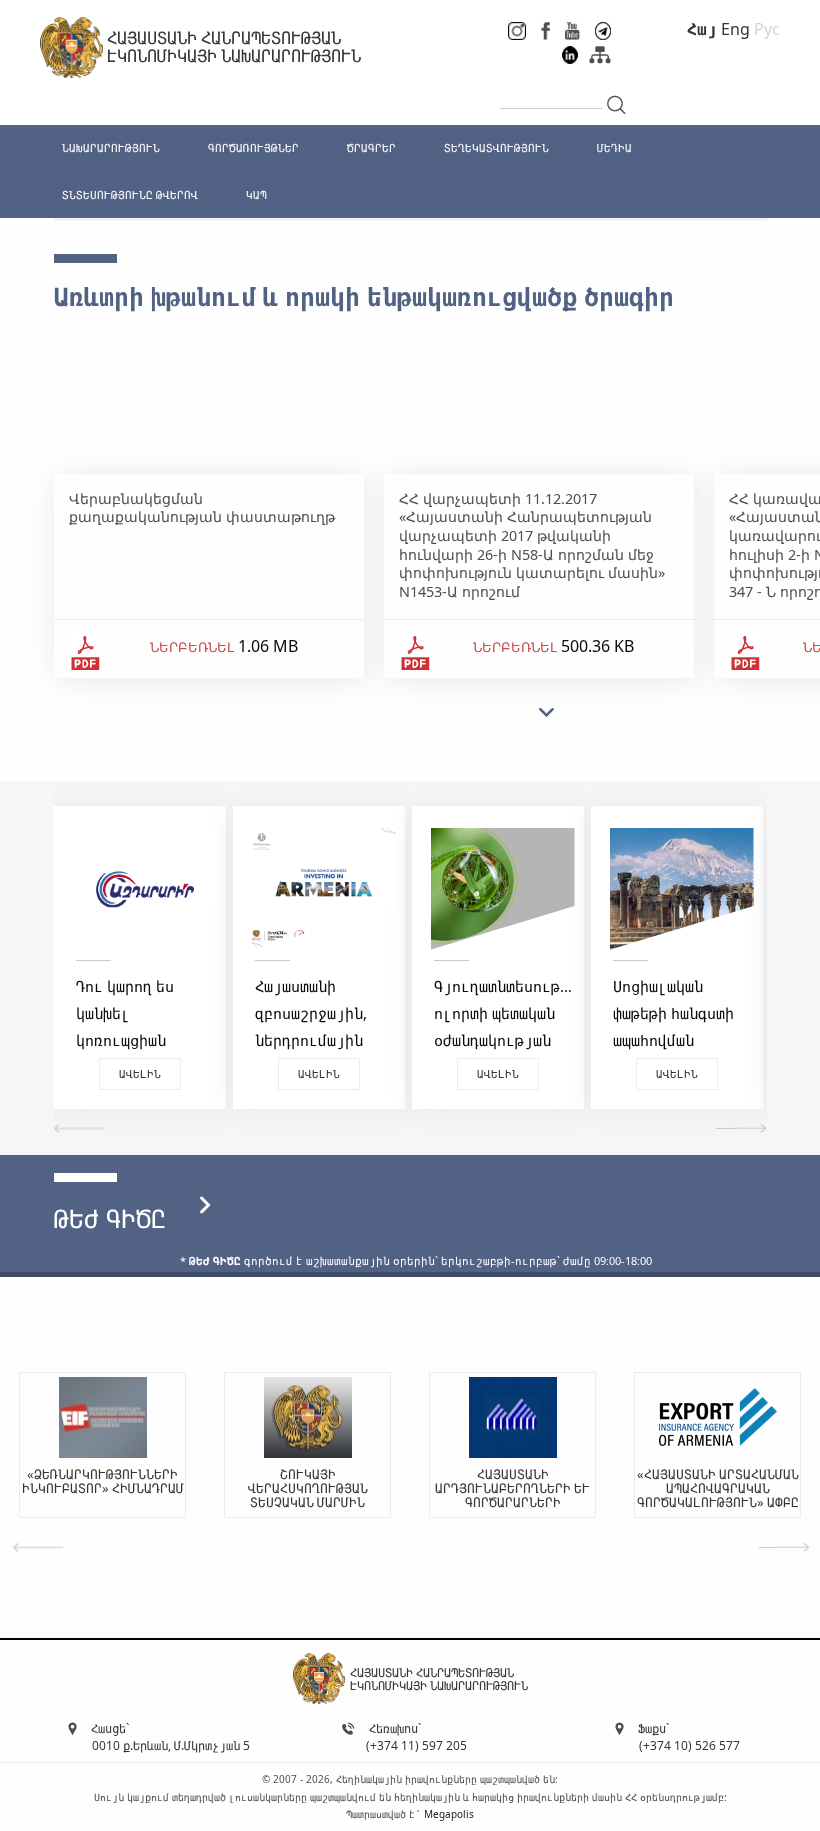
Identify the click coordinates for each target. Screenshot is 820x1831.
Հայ (702, 29)
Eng (735, 29)
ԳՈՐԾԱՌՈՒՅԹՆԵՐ (253, 147)
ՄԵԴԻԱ (614, 147)
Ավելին (140, 1073)
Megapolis (449, 1814)
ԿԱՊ (256, 194)
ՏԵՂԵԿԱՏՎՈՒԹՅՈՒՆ (496, 147)
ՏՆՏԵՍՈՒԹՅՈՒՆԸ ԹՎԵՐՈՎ (130, 194)
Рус (767, 29)
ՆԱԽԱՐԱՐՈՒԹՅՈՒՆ (111, 147)
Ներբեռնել (192, 647)
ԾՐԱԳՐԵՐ (371, 147)
